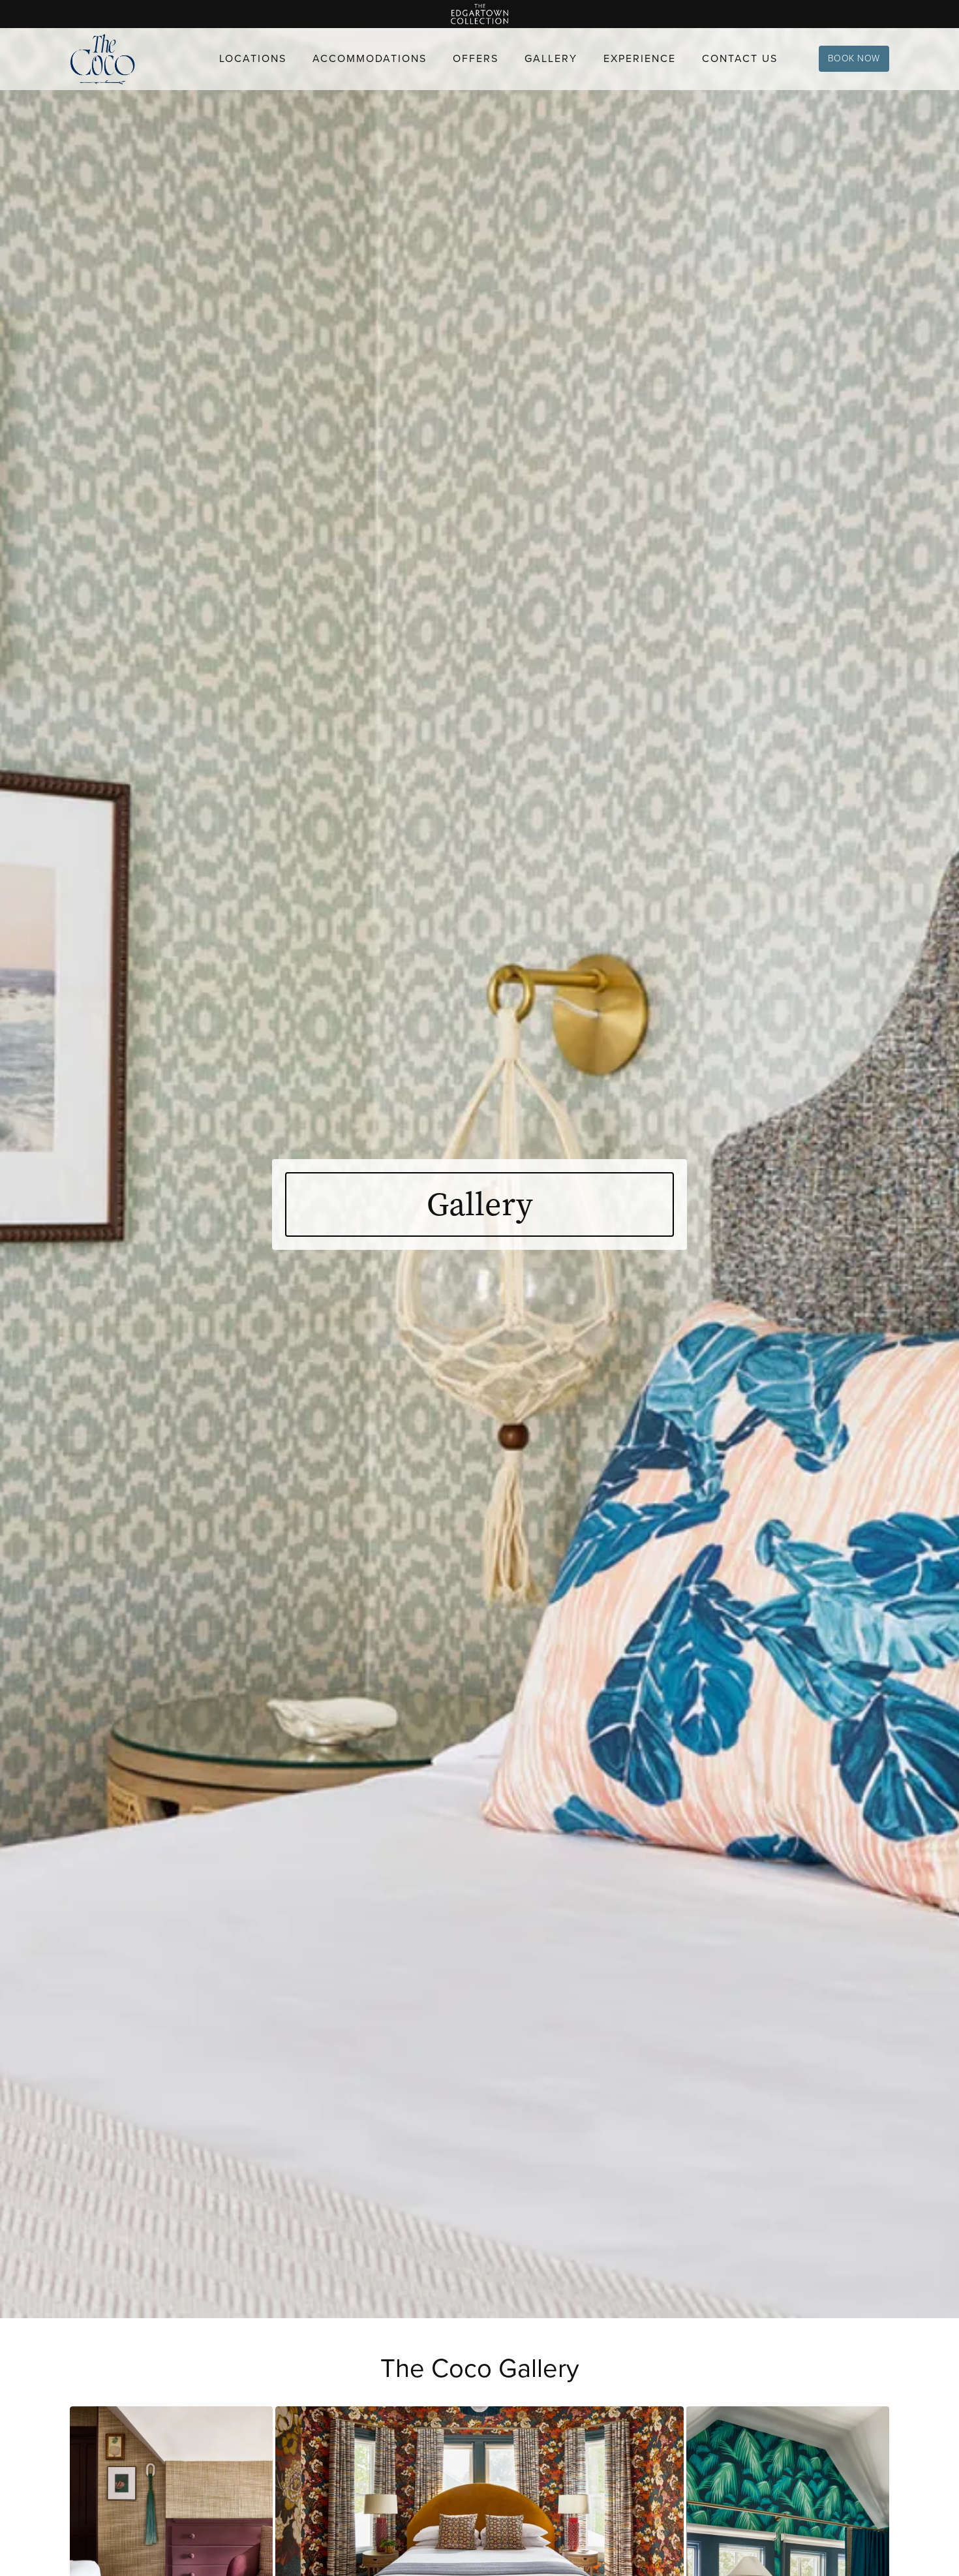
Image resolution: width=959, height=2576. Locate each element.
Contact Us (740, 58)
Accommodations (370, 58)
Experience (640, 58)
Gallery (551, 58)
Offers (476, 58)
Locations (253, 58)
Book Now (854, 58)
